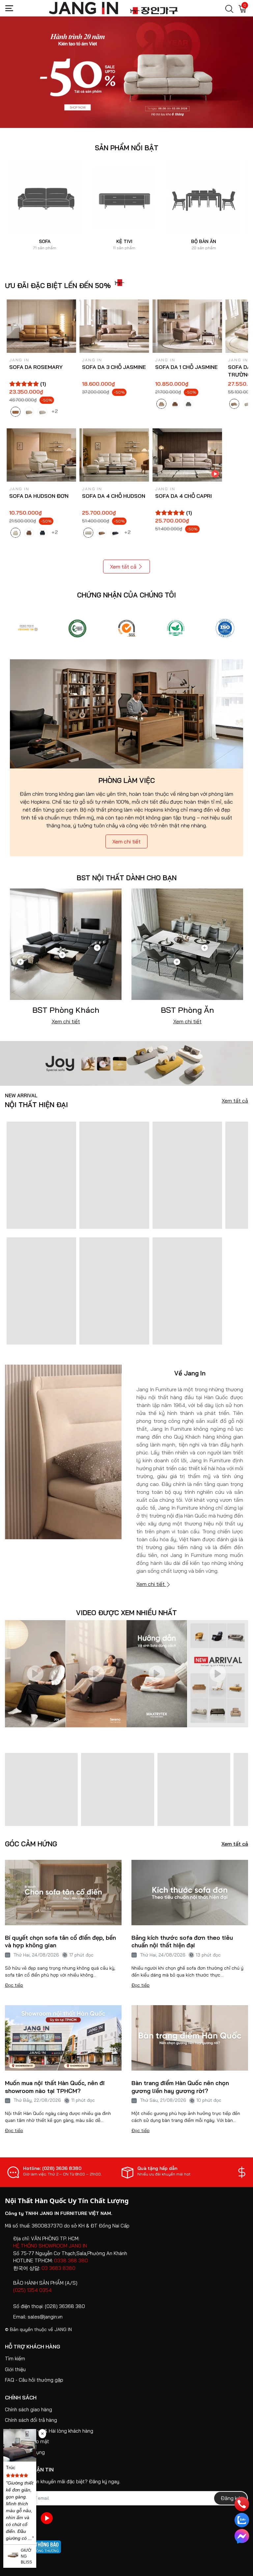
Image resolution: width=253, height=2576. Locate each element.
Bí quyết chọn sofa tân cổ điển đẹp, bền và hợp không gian (60, 1941)
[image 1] (126, 1063)
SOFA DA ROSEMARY (36, 367)
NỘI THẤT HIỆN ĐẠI (36, 1101)
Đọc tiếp (14, 1985)
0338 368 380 (71, 2260)
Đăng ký (231, 2498)
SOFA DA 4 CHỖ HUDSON (114, 496)
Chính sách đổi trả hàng (31, 2420)
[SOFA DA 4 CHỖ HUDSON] (114, 455)
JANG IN (63, 2329)
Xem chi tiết (126, 841)
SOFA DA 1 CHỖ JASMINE (186, 367)
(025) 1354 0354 (32, 2290)
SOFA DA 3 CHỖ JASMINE (114, 367)
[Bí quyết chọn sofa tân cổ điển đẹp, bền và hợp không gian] (63, 1893)
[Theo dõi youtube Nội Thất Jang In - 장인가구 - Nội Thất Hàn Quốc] (47, 2518)
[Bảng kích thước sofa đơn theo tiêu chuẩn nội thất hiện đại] (190, 1893)
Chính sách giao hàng (28, 2409)
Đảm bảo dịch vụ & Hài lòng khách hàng (49, 2431)
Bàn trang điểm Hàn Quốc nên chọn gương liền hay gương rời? (180, 2087)
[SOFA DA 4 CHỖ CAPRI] (187, 455)
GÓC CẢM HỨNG (31, 1844)
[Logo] (28, 628)
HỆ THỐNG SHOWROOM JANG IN (50, 2246)
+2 (55, 411)
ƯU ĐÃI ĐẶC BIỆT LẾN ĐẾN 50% (58, 285)
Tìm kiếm (15, 2358)
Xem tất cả (123, 567)
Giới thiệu (15, 2369)
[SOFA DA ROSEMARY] (41, 326)
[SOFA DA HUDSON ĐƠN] (41, 455)
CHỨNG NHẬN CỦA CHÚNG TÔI (126, 595)
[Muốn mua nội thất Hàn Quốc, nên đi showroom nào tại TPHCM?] (63, 2038)
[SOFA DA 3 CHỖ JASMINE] (114, 326)
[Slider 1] (126, 72)
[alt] (225, 628)
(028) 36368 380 (65, 2306)
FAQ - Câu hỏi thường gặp (34, 2380)
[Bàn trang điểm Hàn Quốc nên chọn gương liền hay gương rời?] (190, 2038)
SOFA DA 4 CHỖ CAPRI (183, 496)
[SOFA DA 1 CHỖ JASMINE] (187, 326)
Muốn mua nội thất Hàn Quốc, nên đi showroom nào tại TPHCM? (55, 2087)
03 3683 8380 (58, 2268)
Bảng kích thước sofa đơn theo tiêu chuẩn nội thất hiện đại (182, 1941)
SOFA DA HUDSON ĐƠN (39, 496)
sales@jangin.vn (45, 2317)
